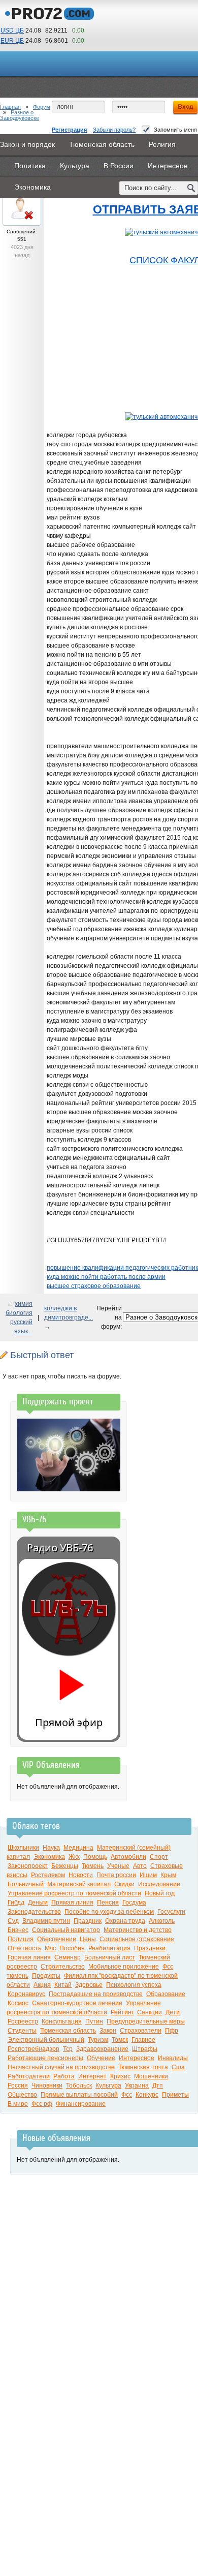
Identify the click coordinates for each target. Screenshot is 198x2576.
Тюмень (93, 1866)
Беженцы (65, 1866)
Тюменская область (68, 2031)
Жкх (74, 1857)
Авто (140, 1866)
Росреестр (23, 2021)
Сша (178, 2067)
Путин (94, 2021)
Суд (13, 1921)
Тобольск (79, 2086)
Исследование (159, 1884)
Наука (51, 1848)
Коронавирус (26, 1994)
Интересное (137, 2058)
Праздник (88, 1921)
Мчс (50, 1948)
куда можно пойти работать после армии (106, 1277)
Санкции (150, 2012)
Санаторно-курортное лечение (77, 2003)
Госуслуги (171, 1912)
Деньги (38, 1903)
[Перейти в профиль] (22, 221)
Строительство (63, 1967)
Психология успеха (134, 1985)
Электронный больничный (46, 2040)
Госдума (134, 1903)
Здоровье (89, 1985)
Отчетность (24, 1948)
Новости (81, 1875)
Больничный (26, 1884)
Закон (108, 2031)
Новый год (160, 1893)
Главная (10, 107)
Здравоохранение (102, 2049)
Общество (22, 2095)
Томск (120, 2040)
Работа (64, 2076)
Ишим (148, 1875)
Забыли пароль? (114, 130)
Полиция (21, 1939)
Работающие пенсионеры (45, 2058)
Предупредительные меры (146, 2021)
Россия (18, 2086)
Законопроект (28, 1866)
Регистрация (69, 130)
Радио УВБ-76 (60, 1547)
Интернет (92, 2076)
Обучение (101, 2058)
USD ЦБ (12, 30)
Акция (42, 1985)
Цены (88, 1939)
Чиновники (47, 2086)
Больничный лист (110, 1957)
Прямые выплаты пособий (79, 2095)
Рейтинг (122, 2012)
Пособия (72, 1948)
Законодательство (34, 1912)
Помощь (95, 1857)
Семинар (68, 1957)
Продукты (46, 1976)
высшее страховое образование (94, 1286)
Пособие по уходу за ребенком (109, 1912)
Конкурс (147, 2095)
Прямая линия (72, 1903)
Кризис (120, 2076)
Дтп (158, 2086)
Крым (168, 1875)
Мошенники (151, 2076)
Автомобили (128, 1857)
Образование (166, 1994)
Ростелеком (48, 1875)
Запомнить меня (175, 130)
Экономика (49, 1857)
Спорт (159, 1857)
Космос (18, 2003)
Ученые (118, 1866)
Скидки (124, 1884)
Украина (137, 2086)
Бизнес (18, 1930)
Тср (68, 2049)
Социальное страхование (137, 1939)
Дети (173, 2012)
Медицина (78, 1848)
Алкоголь (162, 1921)
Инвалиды (173, 2058)
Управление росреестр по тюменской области (74, 1893)
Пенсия (108, 1903)
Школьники (23, 1848)
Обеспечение (57, 1939)
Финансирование (81, 2104)
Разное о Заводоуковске (20, 115)
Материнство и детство (138, 1930)
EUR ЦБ (12, 41)
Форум (42, 107)
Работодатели (29, 2076)
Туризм (98, 2040)
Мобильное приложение (124, 1967)
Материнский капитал (79, 1884)
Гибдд (16, 1903)
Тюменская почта (143, 2067)
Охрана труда (125, 1921)
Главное (143, 2040)
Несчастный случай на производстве (61, 2067)
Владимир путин (46, 1921)
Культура (108, 2086)
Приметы (175, 2095)
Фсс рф (42, 2104)
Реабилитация (109, 1948)
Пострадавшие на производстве (96, 1994)
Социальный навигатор (66, 1930)
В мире (18, 2104)
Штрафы (145, 2049)
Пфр (172, 2031)
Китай (63, 1985)
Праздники (150, 1948)
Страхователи (141, 2031)
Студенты (22, 2031)
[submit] (191, 188)
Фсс (127, 2095)
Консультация (62, 2021)
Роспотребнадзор (34, 2049)
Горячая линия (29, 1957)
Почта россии (116, 1875)
